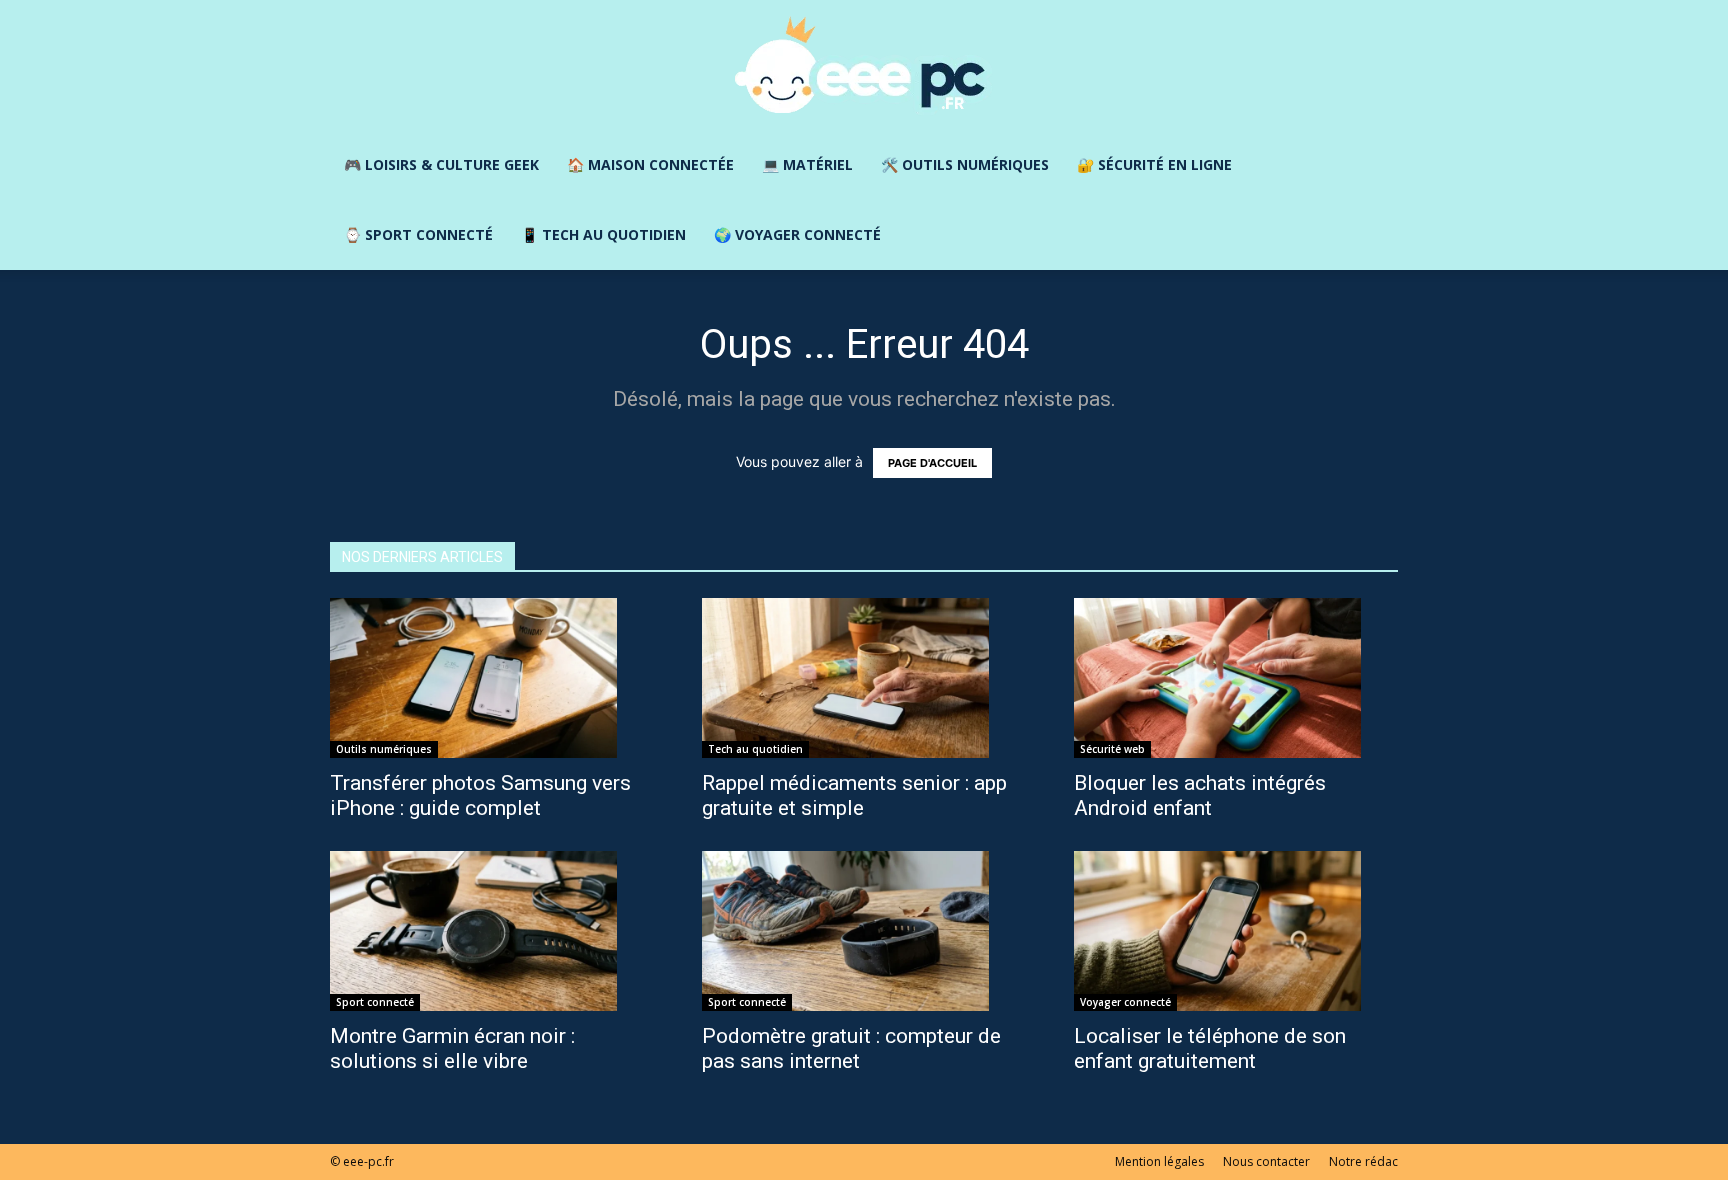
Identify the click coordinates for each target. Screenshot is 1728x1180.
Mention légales (1159, 1161)
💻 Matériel (807, 164)
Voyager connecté (1125, 1002)
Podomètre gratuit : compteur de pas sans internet (851, 1048)
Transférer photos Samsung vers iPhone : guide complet (480, 795)
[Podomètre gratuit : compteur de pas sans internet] (864, 931)
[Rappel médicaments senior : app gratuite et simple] (864, 678)
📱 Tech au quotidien (603, 234)
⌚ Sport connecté (418, 234)
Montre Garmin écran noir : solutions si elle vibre (452, 1048)
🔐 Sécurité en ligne (1154, 164)
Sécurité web (1112, 749)
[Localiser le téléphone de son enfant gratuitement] (1236, 931)
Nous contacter (1266, 1161)
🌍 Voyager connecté (797, 234)
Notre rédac (1363, 1161)
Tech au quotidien (755, 749)
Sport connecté (375, 1002)
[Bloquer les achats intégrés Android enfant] (1236, 678)
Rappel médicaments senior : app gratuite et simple (854, 795)
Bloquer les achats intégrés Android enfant (1200, 795)
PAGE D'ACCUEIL (932, 463)
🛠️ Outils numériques (965, 164)
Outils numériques (384, 749)
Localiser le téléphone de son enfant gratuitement (1210, 1048)
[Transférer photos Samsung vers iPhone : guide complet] (492, 678)
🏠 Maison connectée (650, 164)
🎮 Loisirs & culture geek (441, 164)
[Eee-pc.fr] (864, 66)
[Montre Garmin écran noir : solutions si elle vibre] (492, 931)
